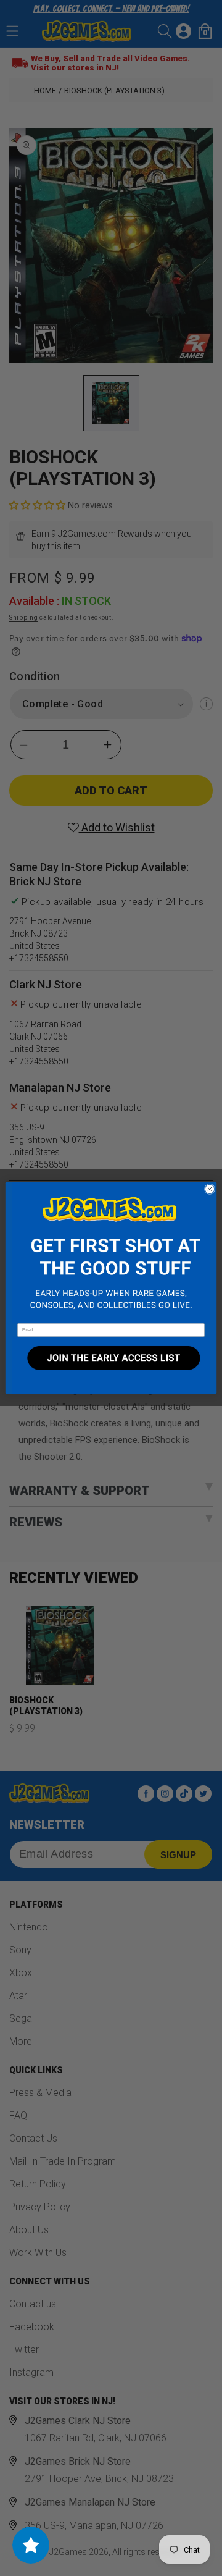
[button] (111, 1253)
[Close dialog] (209, 1189)
